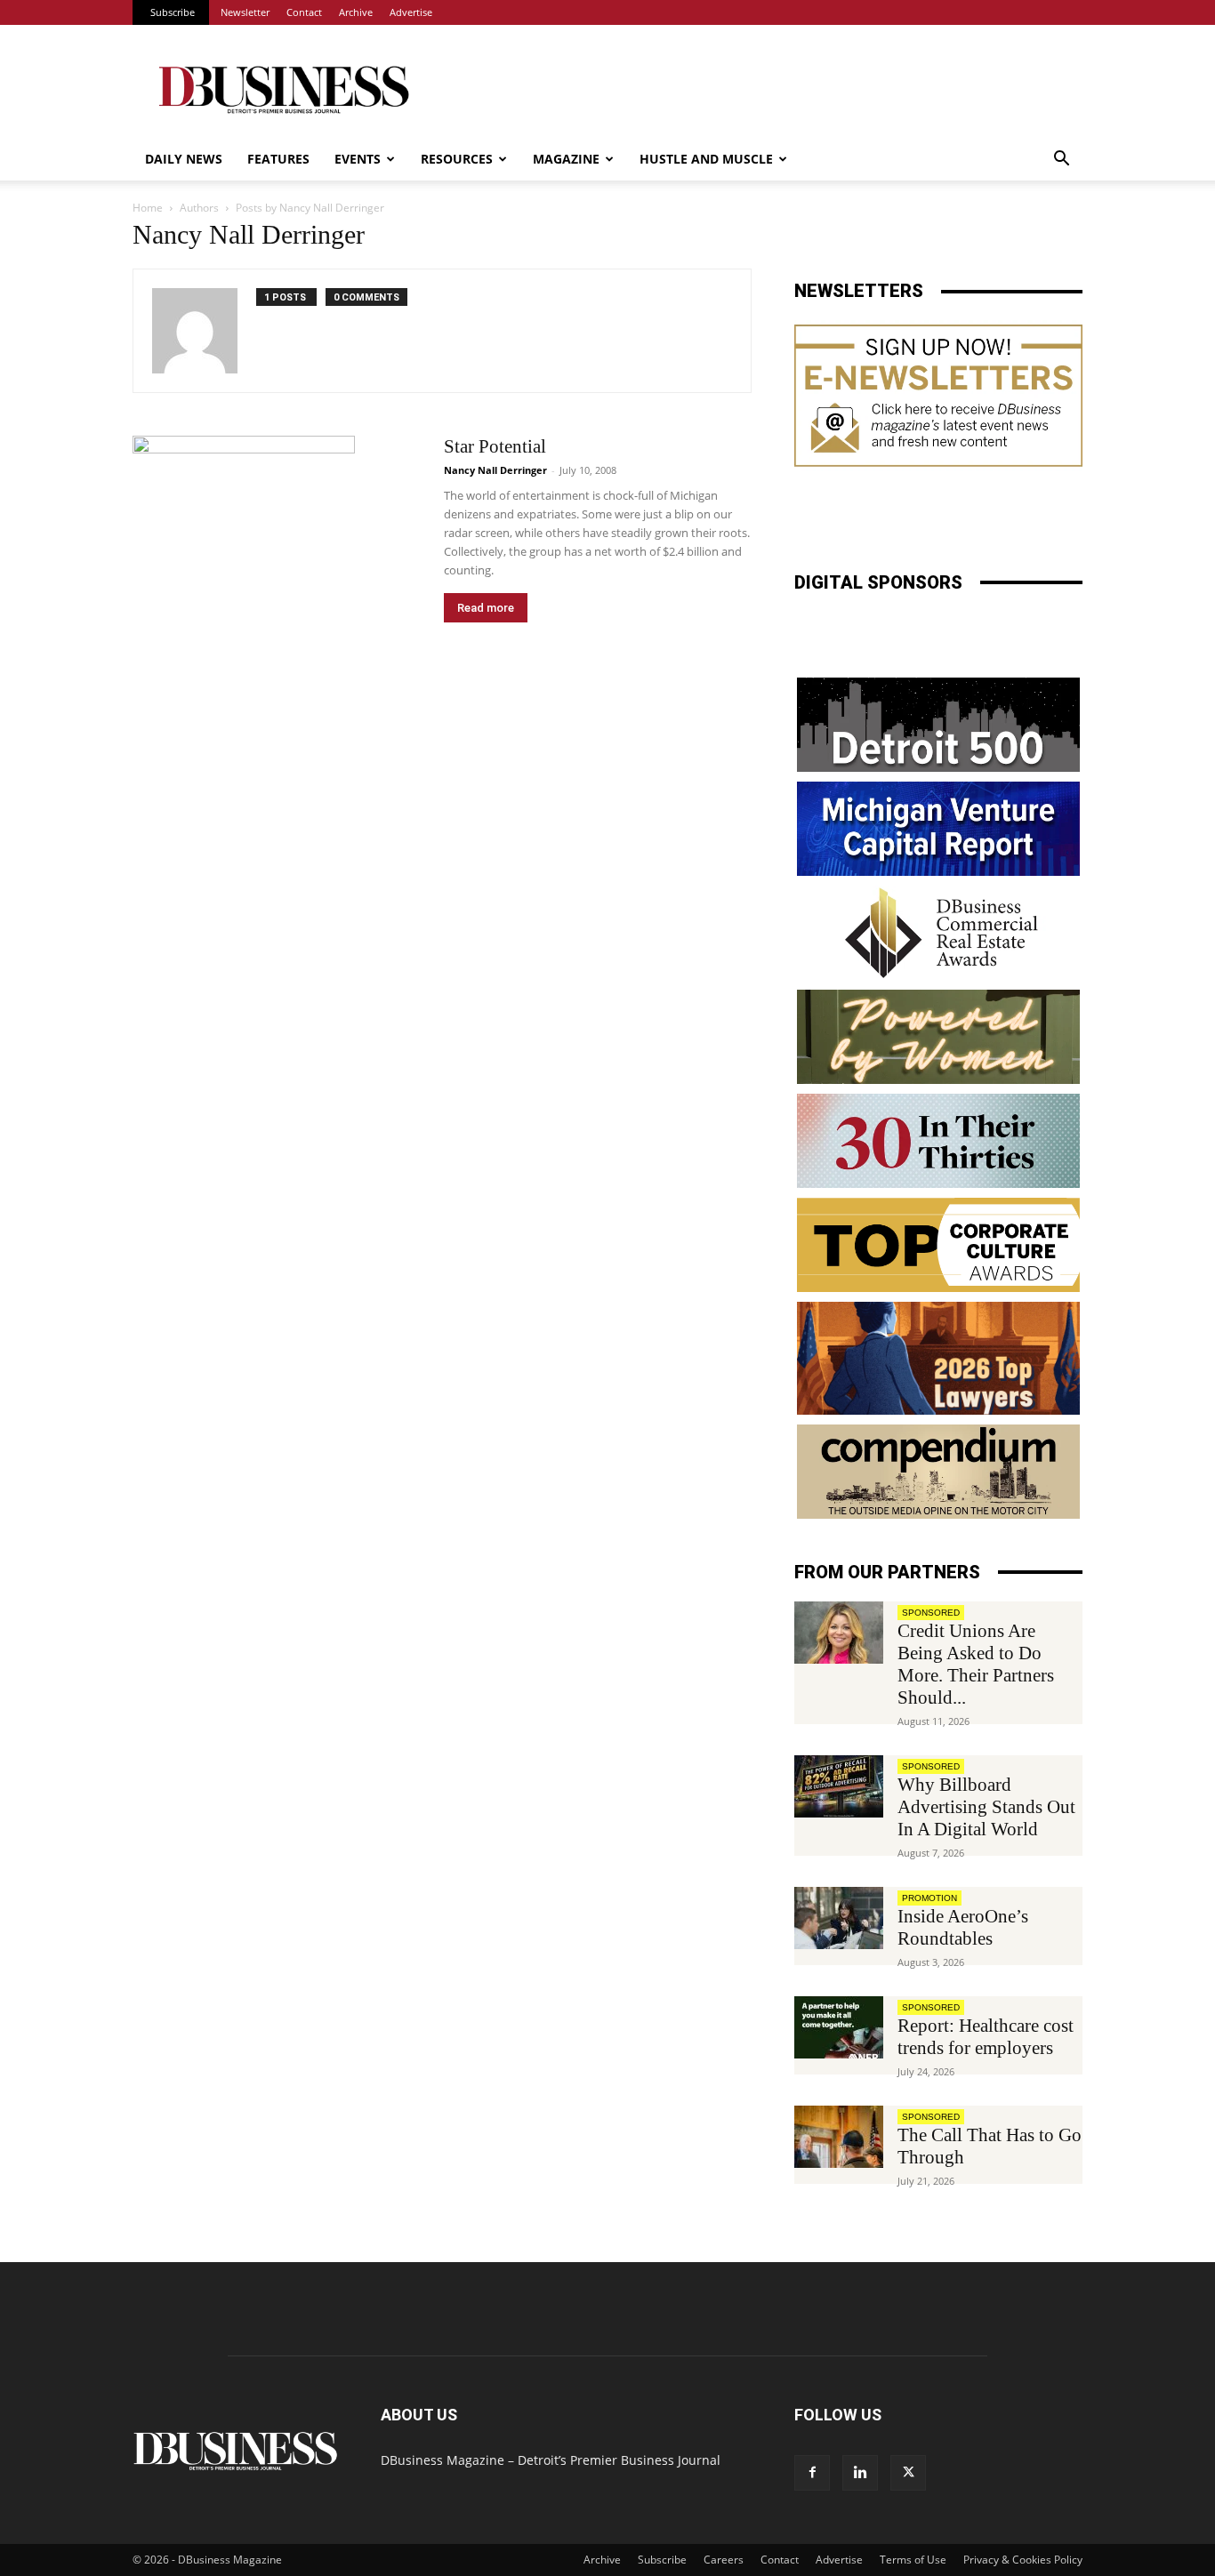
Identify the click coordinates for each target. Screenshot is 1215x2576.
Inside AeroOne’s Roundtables (963, 1927)
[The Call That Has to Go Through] (839, 2137)
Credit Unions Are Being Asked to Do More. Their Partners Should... (976, 1664)
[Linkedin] (860, 2473)
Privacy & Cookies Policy (1023, 2560)
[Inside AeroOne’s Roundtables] (839, 1918)
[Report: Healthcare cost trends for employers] (839, 2027)
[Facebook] (812, 2473)
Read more (486, 608)
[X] (908, 2473)
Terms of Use (913, 2560)
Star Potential (495, 446)
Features (278, 159)
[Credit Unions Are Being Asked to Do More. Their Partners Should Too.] (839, 1633)
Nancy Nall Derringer (495, 470)
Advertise (411, 12)
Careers (724, 2560)
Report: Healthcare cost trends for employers (986, 2037)
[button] (1061, 160)
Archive (356, 12)
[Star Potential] (244, 540)
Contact (304, 12)
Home (148, 208)
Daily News (184, 159)
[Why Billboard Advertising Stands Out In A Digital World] (839, 1786)
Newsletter (245, 12)
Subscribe (173, 12)
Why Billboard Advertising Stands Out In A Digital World (986, 1807)
